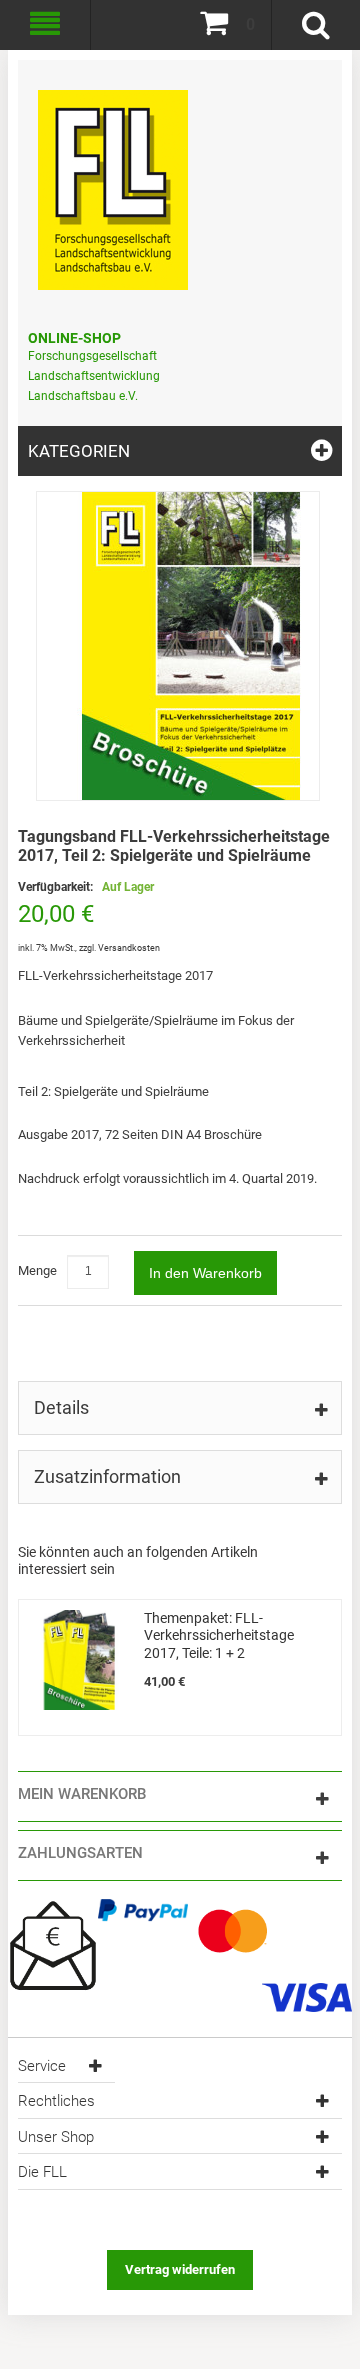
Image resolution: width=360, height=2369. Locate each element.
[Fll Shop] (113, 180)
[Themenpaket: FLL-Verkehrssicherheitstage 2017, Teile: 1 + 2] (79, 1660)
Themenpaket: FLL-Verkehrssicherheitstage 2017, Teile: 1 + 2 (219, 1635)
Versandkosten (129, 948)
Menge (37, 1270)
